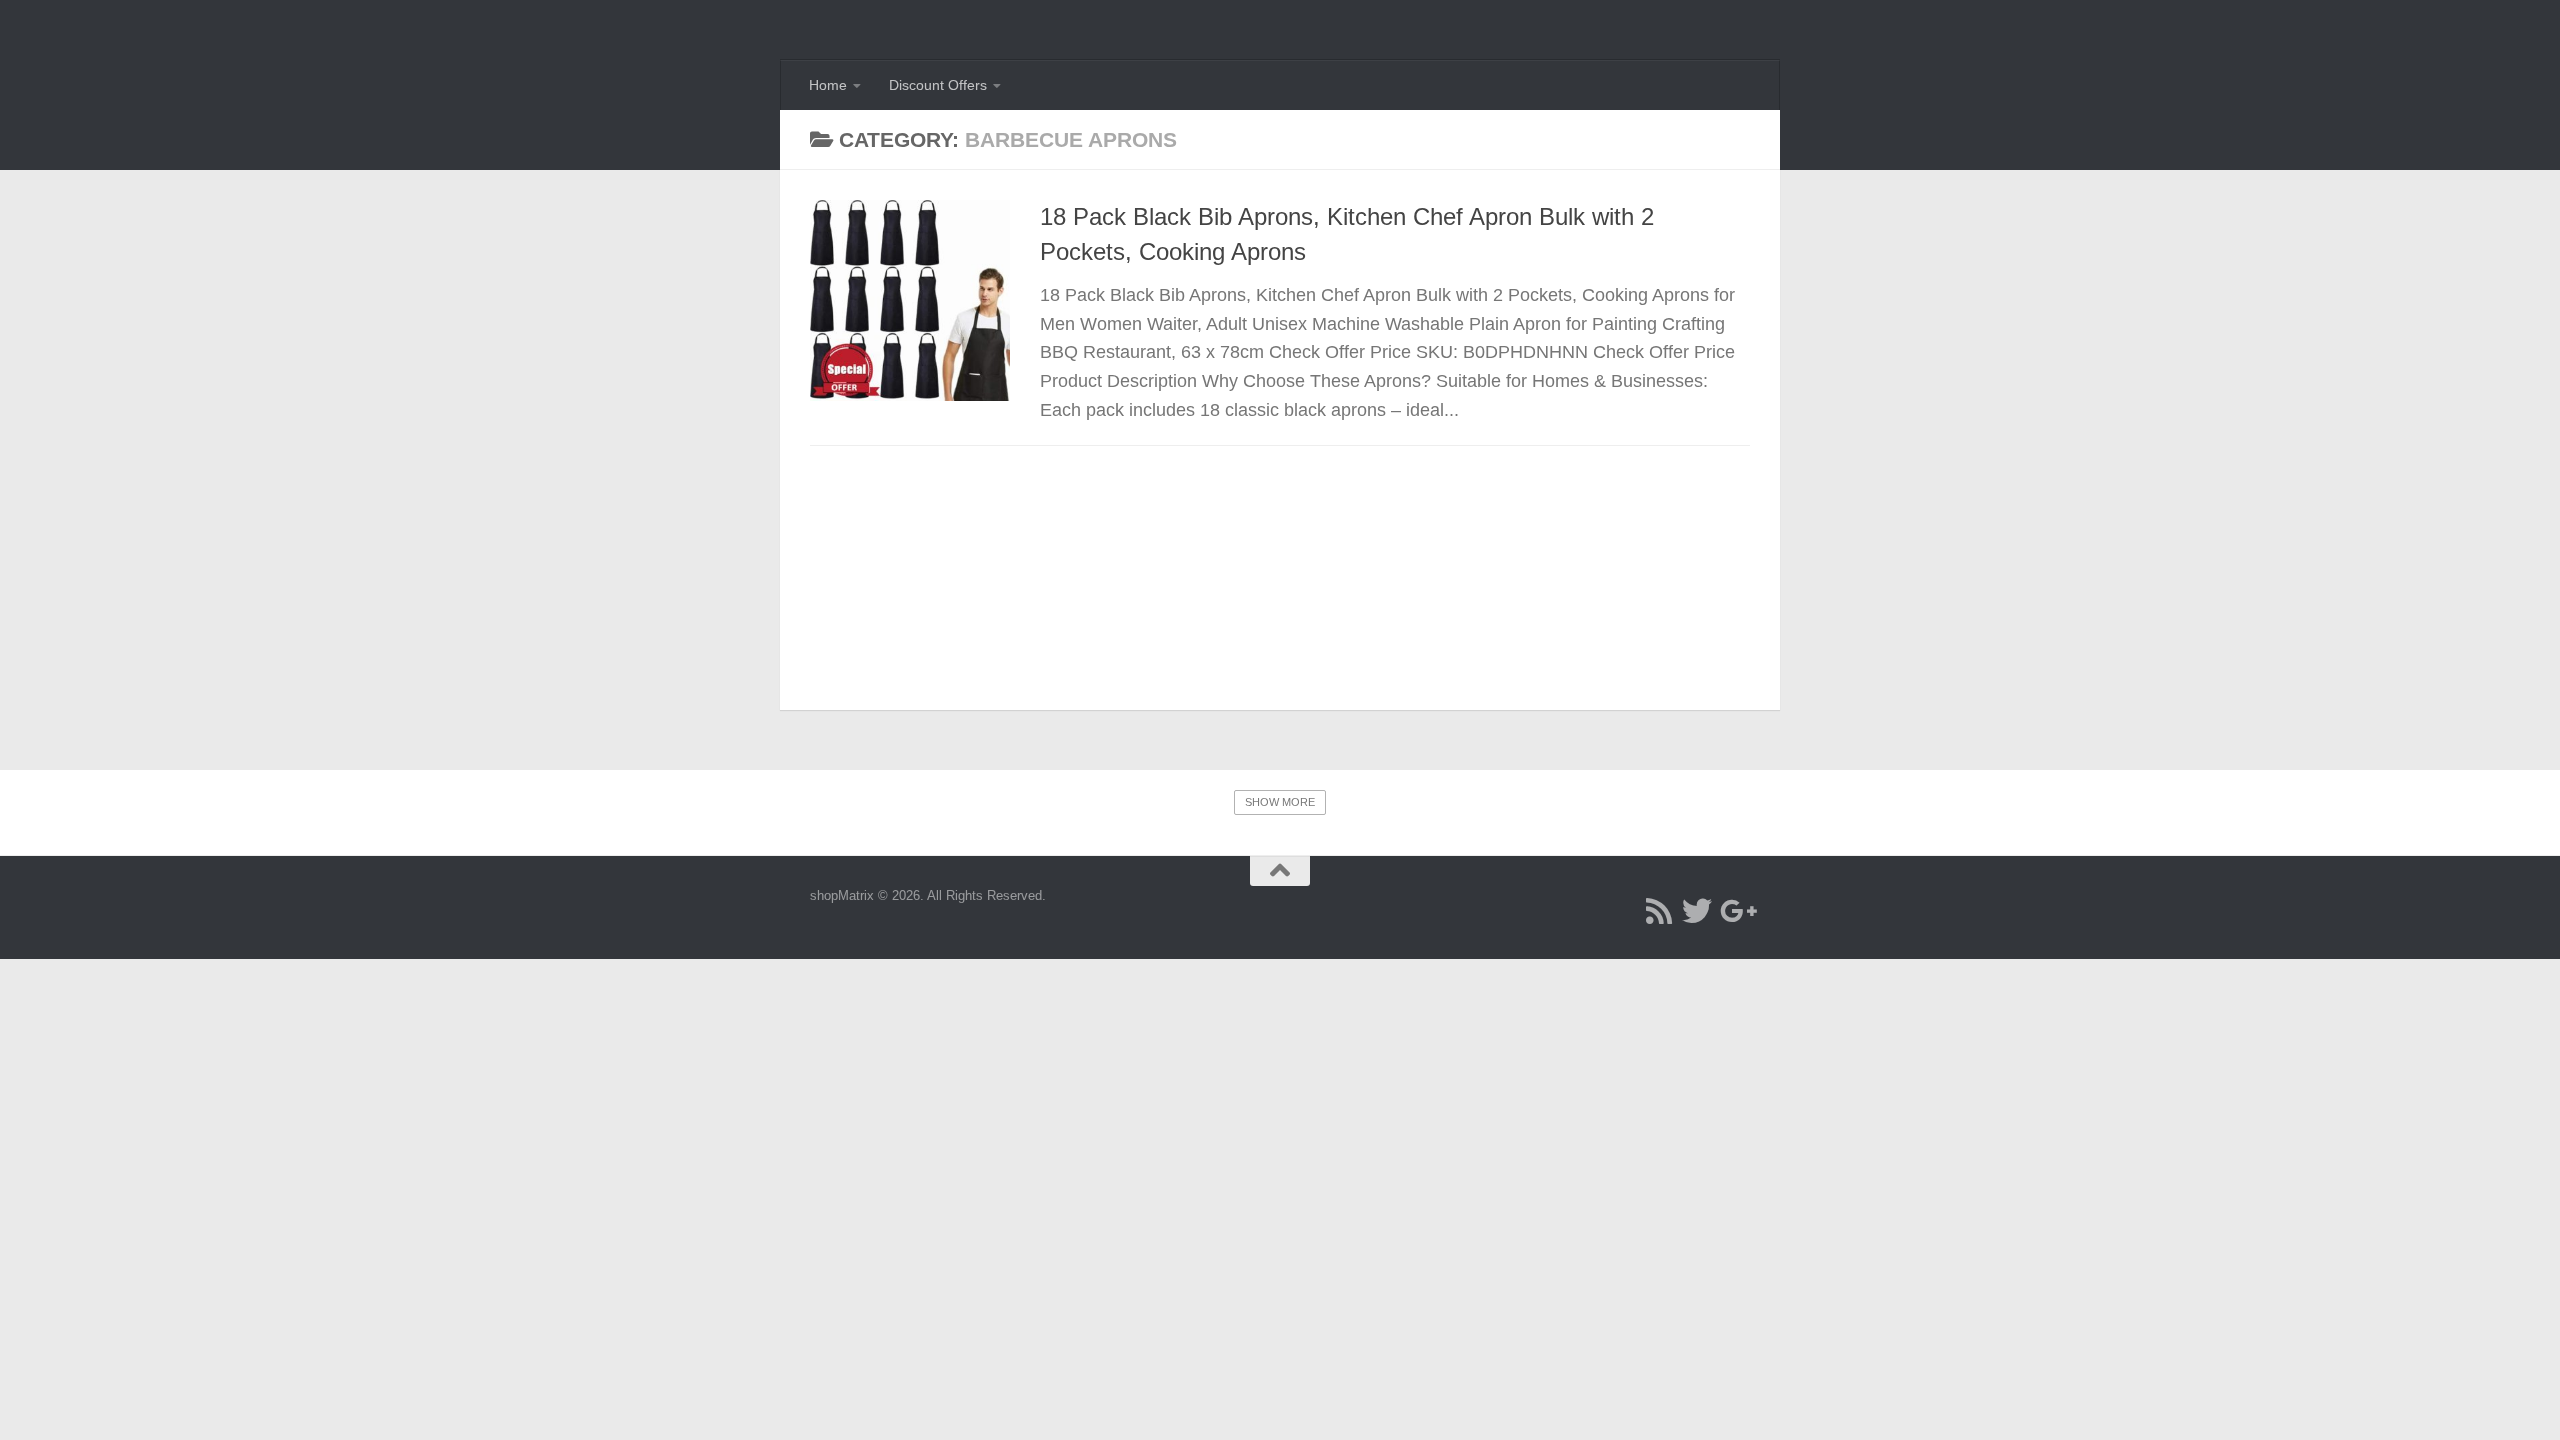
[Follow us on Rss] (1659, 911)
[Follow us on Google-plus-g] (1735, 911)
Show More (1280, 802)
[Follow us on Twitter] (1697, 911)
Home (828, 85)
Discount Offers (938, 85)
